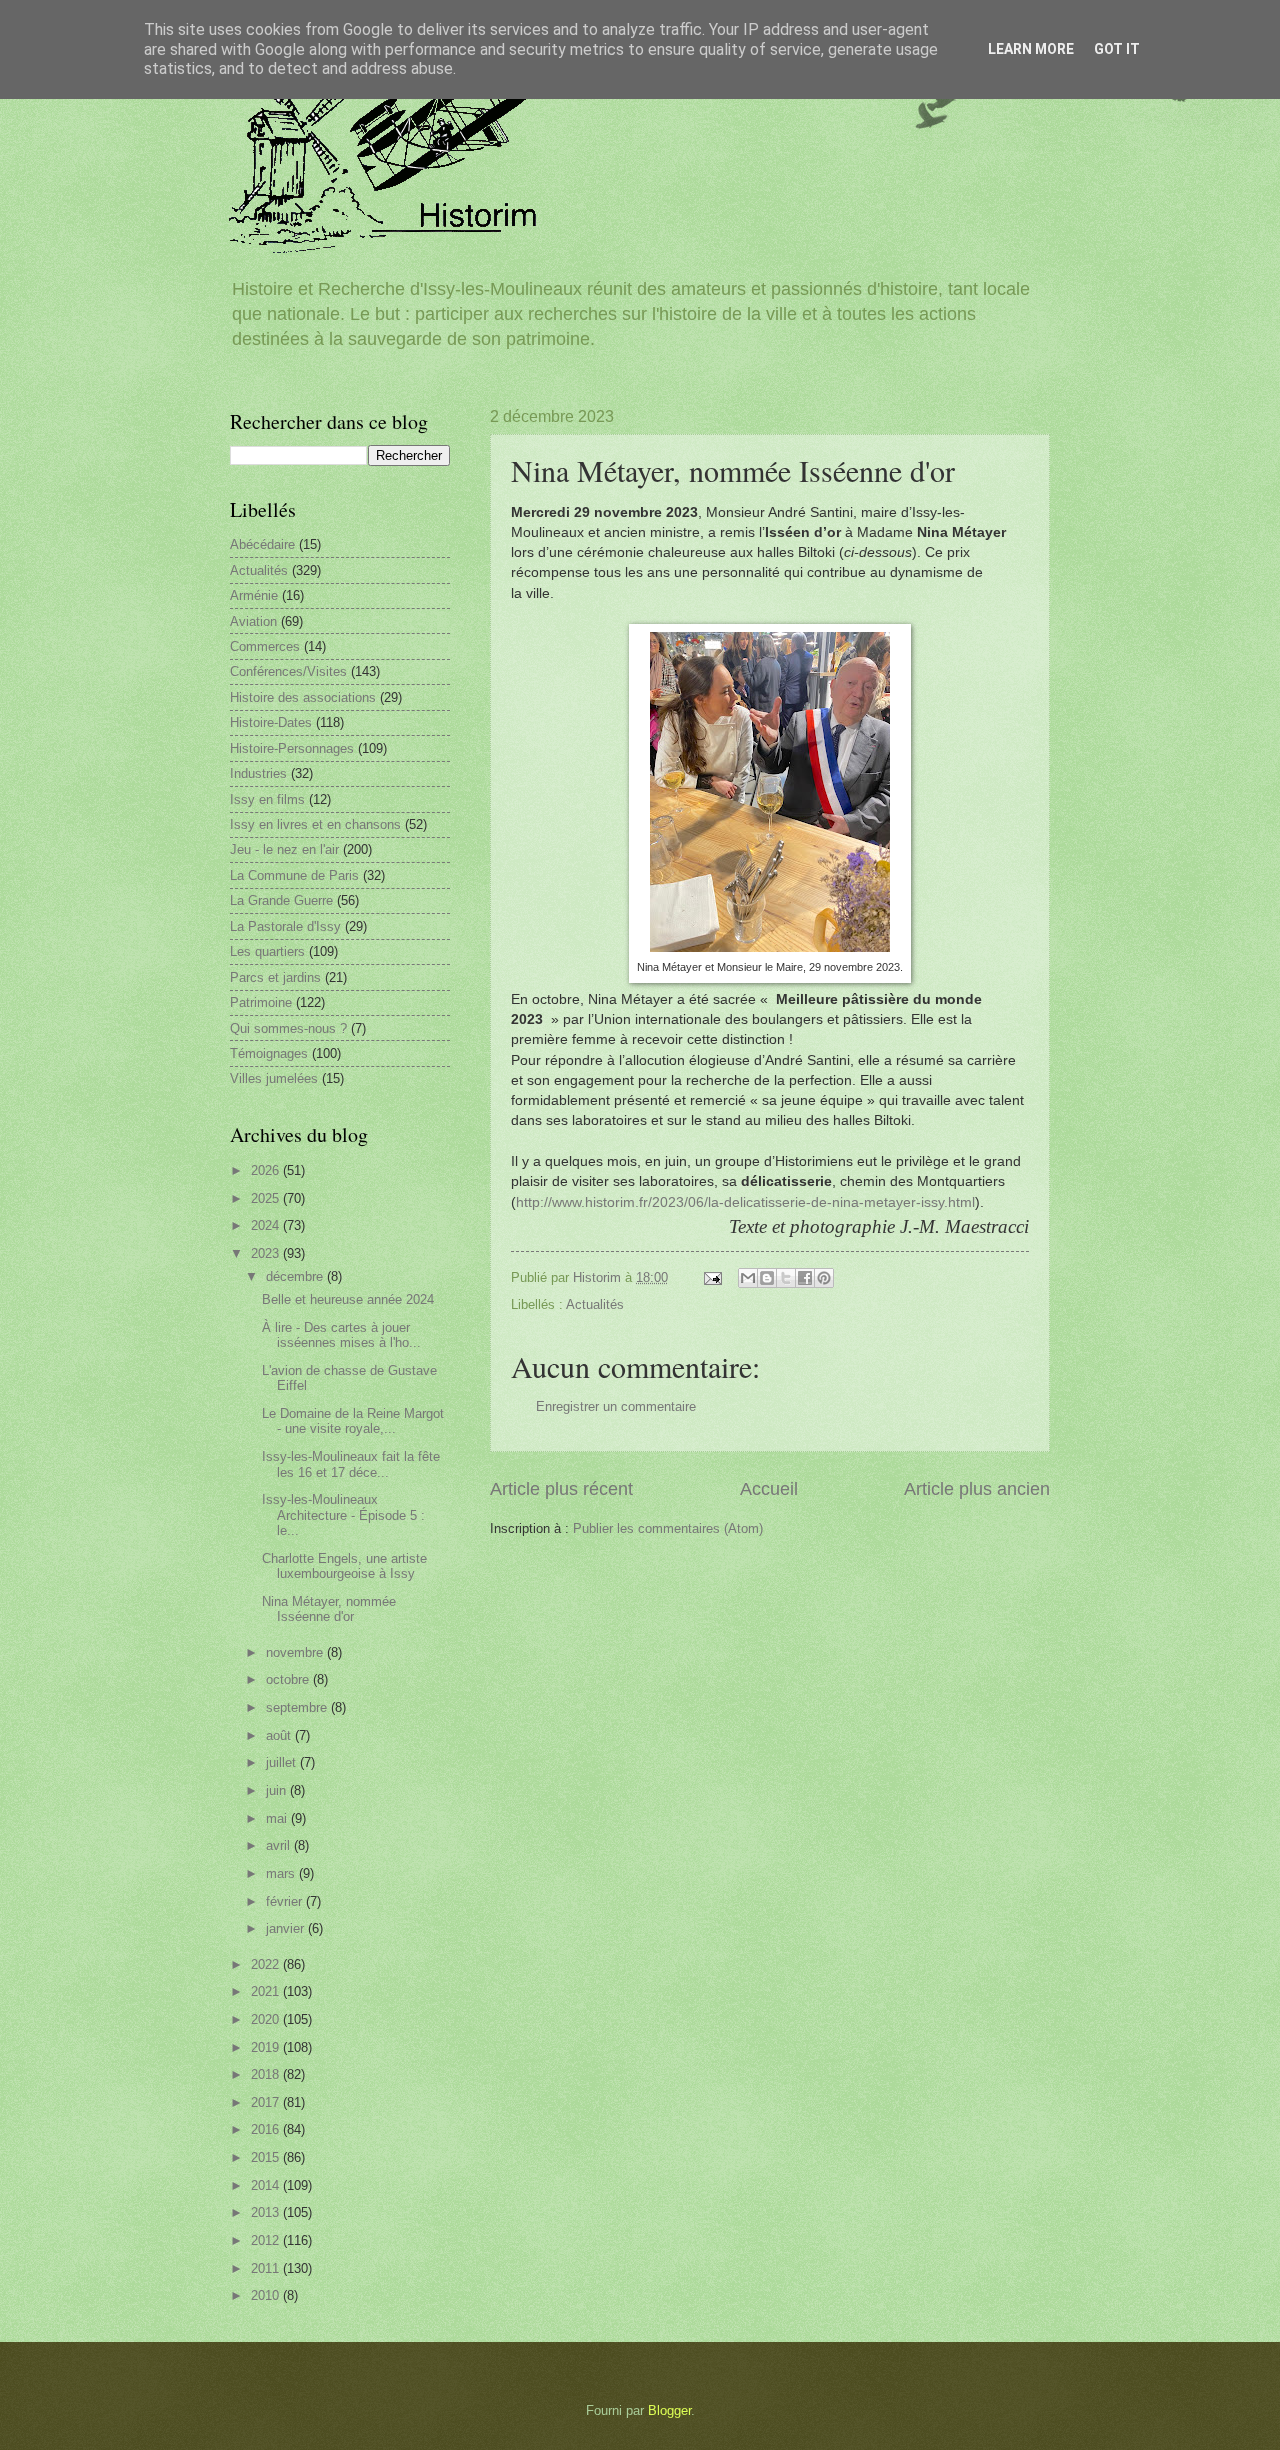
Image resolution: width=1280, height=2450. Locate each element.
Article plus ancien (977, 1489)
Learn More (1031, 49)
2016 (267, 2129)
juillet (283, 1762)
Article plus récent (561, 1489)
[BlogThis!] (767, 1278)
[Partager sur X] (786, 1278)
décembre (296, 1276)
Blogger (669, 2410)
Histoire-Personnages (292, 748)
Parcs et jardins (275, 977)
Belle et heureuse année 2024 (348, 1299)
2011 (267, 2268)
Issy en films (267, 799)
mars (282, 1873)
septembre (298, 1707)
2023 (267, 1253)
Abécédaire (262, 544)
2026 (267, 1170)
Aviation (253, 621)
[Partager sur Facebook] (805, 1278)
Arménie (254, 595)
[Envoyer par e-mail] (748, 1278)
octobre (289, 1679)
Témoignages (269, 1053)
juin (278, 1790)
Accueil (769, 1489)
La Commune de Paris (294, 875)
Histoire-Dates (271, 722)
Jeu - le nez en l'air (284, 849)
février (286, 1901)
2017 (267, 2102)
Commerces (265, 646)
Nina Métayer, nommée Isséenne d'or (329, 1609)
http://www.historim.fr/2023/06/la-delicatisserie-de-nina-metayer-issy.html (745, 1202)
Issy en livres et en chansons (315, 824)
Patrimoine (261, 1002)
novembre (296, 1652)
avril (280, 1845)
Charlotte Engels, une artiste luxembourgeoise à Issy (344, 1566)
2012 (267, 2240)
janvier (287, 1928)
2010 (267, 2295)
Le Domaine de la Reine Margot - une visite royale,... (353, 1421)
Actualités (595, 1304)
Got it (1117, 49)
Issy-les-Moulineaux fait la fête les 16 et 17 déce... (351, 1464)
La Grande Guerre (281, 900)
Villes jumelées (274, 1078)
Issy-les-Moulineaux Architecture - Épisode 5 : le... (343, 1515)
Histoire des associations (303, 697)
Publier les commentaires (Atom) (668, 1528)
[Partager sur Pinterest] (824, 1278)
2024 (267, 1225)
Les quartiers (267, 951)
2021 (267, 1991)
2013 (267, 2212)
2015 (267, 2157)
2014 (267, 2185)
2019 (267, 2047)
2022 (267, 1964)
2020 (267, 2019)
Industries (258, 773)
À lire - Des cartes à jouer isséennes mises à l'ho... (341, 1335)
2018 (267, 2074)
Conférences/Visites (288, 671)
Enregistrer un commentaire (616, 1406)
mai (278, 1818)
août (280, 1735)
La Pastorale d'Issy (285, 926)
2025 (267, 1198)
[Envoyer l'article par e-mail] (712, 1277)
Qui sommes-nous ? (288, 1028)
